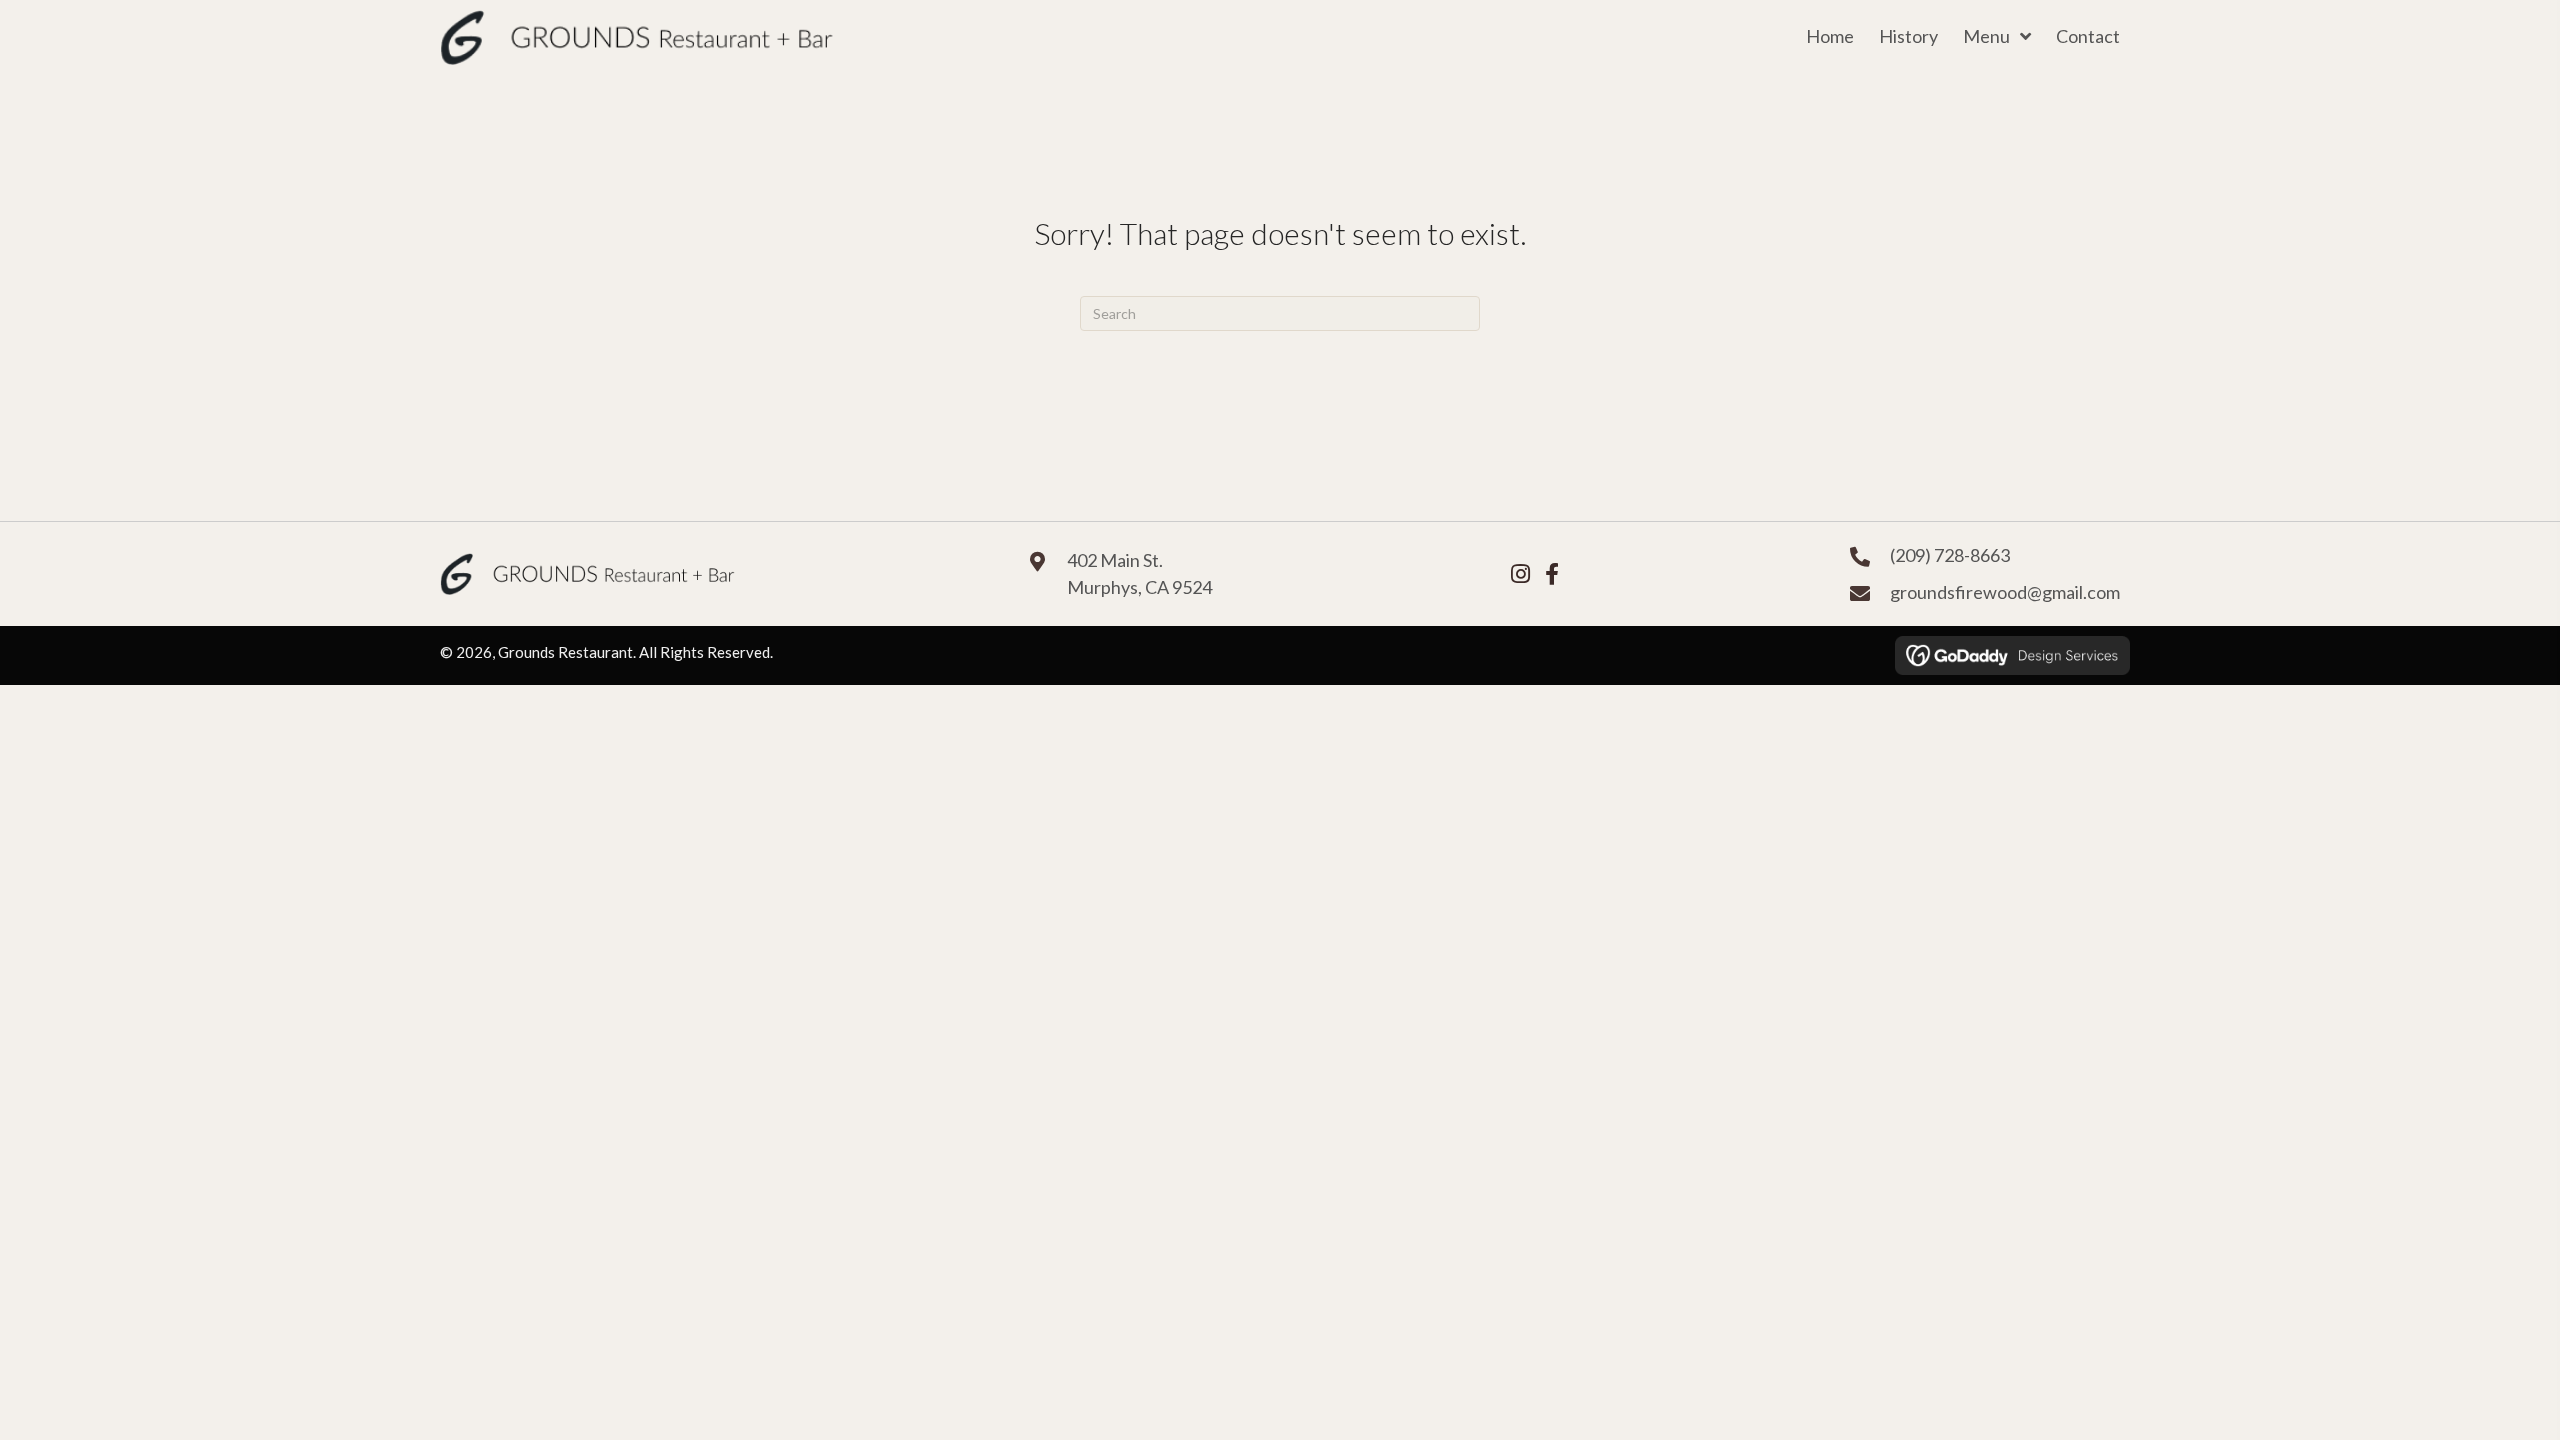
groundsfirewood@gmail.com (2005, 592)
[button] (1520, 574)
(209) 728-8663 (1950, 555)
